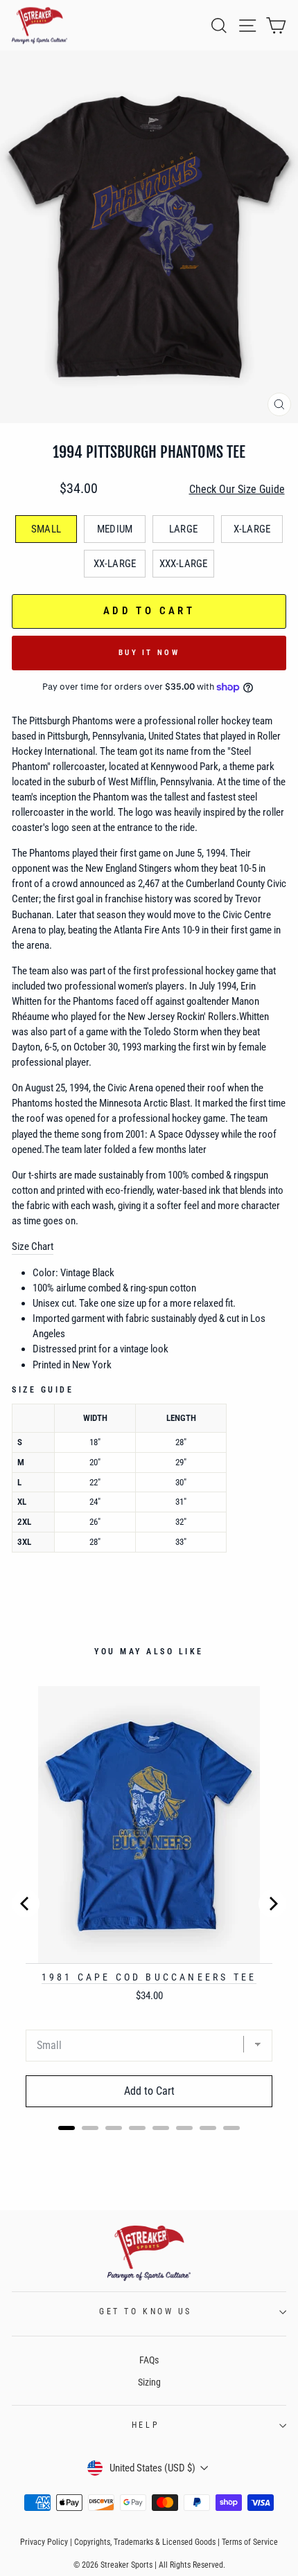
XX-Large (115, 564)
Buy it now (149, 653)
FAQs (149, 2360)
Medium (115, 529)
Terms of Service (250, 2542)
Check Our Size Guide (237, 489)
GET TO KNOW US (145, 2311)
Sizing (149, 2382)
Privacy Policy (44, 2542)
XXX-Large (183, 564)
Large (183, 529)
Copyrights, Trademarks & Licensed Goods (145, 2542)
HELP (146, 2425)
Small (46, 529)
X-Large (252, 529)
